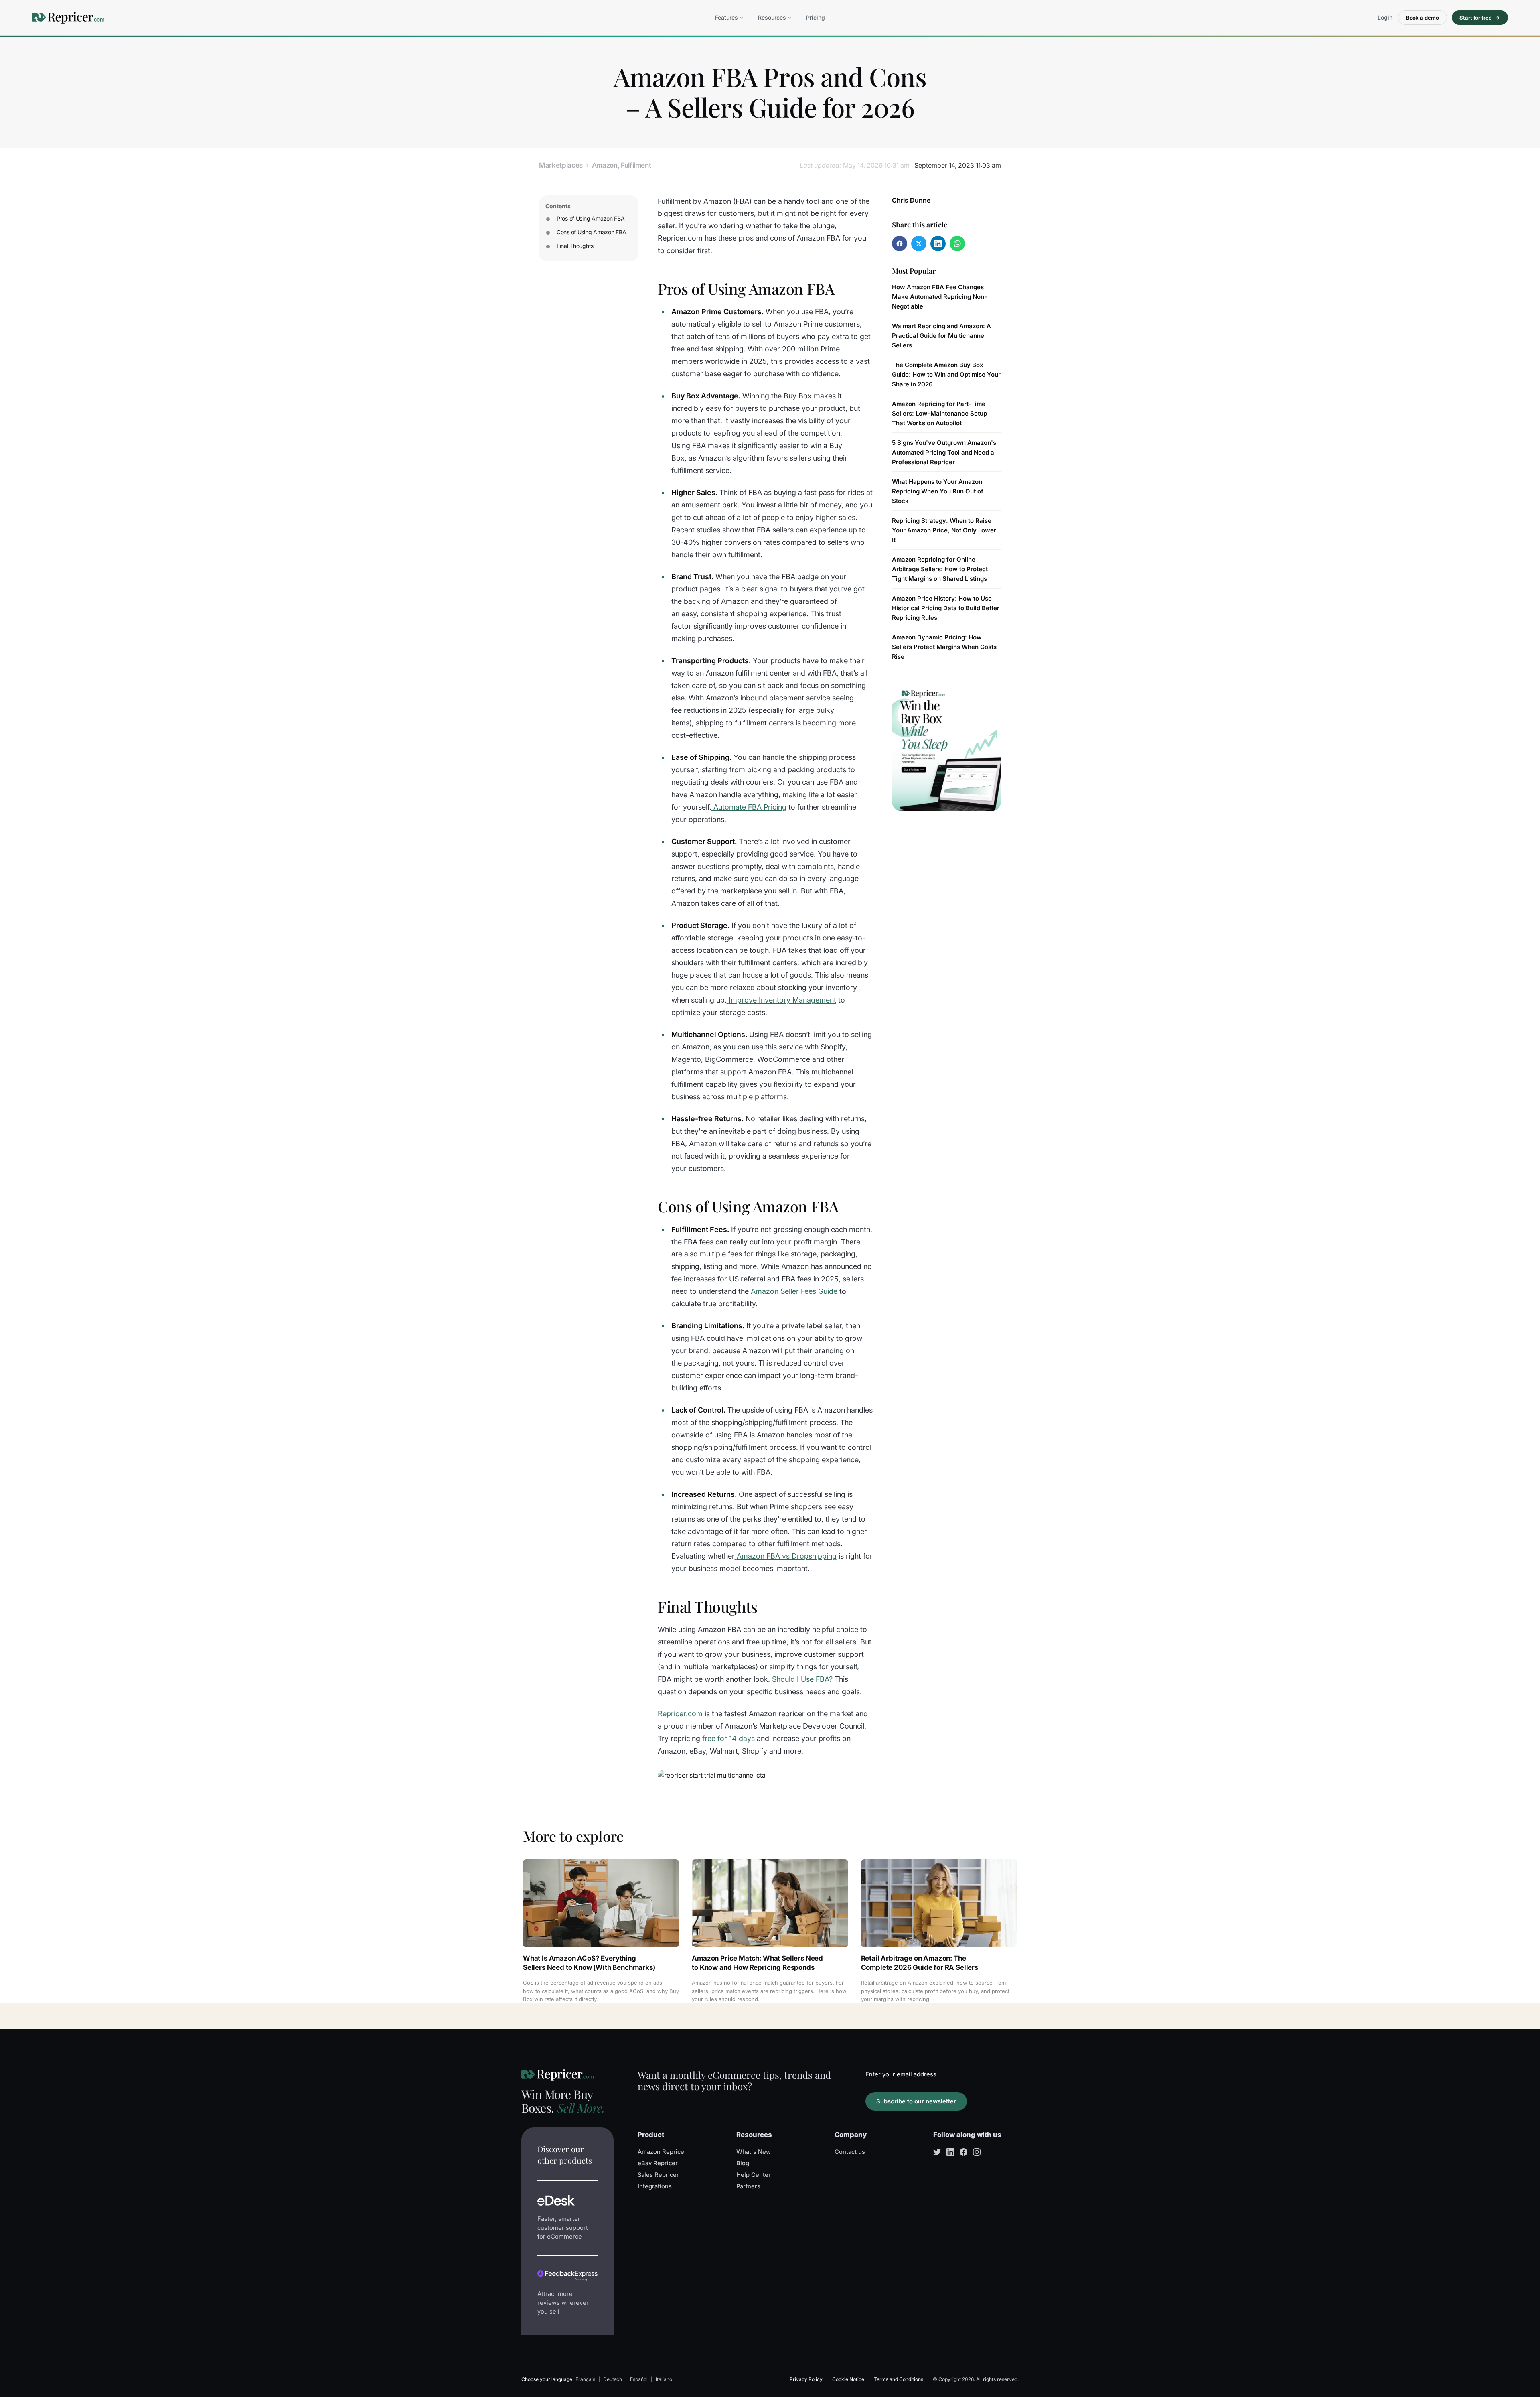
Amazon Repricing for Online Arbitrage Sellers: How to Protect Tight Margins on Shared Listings (940, 569)
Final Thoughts (575, 246)
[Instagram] (977, 2152)
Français (585, 2379)
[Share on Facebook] (900, 244)
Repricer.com (680, 1714)
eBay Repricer (658, 2163)
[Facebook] (964, 2152)
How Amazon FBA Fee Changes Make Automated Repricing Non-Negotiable (939, 297)
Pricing (816, 17)
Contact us (850, 2152)
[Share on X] (919, 244)
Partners (748, 2186)
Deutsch (613, 2379)
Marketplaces (561, 165)
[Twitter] (937, 2152)
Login (1385, 17)
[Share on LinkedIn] (938, 244)
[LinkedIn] (950, 2152)
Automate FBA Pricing (750, 807)
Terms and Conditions (899, 2379)
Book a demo (1422, 18)
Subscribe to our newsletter (916, 2101)
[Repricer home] (68, 18)
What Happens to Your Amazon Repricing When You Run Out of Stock (938, 491)
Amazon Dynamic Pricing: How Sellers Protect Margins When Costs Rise (944, 647)
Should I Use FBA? (802, 1679)
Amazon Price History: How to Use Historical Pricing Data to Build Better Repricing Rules (946, 608)
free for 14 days (728, 1738)
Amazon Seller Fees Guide (794, 1291)
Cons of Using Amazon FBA (591, 232)
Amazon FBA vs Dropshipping (787, 1556)
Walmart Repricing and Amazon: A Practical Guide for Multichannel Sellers (941, 336)
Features (726, 17)
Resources (772, 17)
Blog (743, 2163)
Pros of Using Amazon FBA (591, 218)
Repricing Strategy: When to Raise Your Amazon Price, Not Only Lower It (944, 530)
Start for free (1476, 18)
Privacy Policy (806, 2379)
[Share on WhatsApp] (957, 244)
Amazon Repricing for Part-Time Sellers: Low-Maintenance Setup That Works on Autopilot (939, 413)
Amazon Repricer (662, 2152)
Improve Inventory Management (782, 1000)
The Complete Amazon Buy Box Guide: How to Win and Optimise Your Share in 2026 (946, 374)
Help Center (754, 2175)
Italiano (664, 2379)
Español (639, 2379)
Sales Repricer (658, 2175)
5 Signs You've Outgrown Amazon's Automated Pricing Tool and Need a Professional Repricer (944, 452)
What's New (754, 2152)
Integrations (655, 2186)
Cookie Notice (848, 2379)
